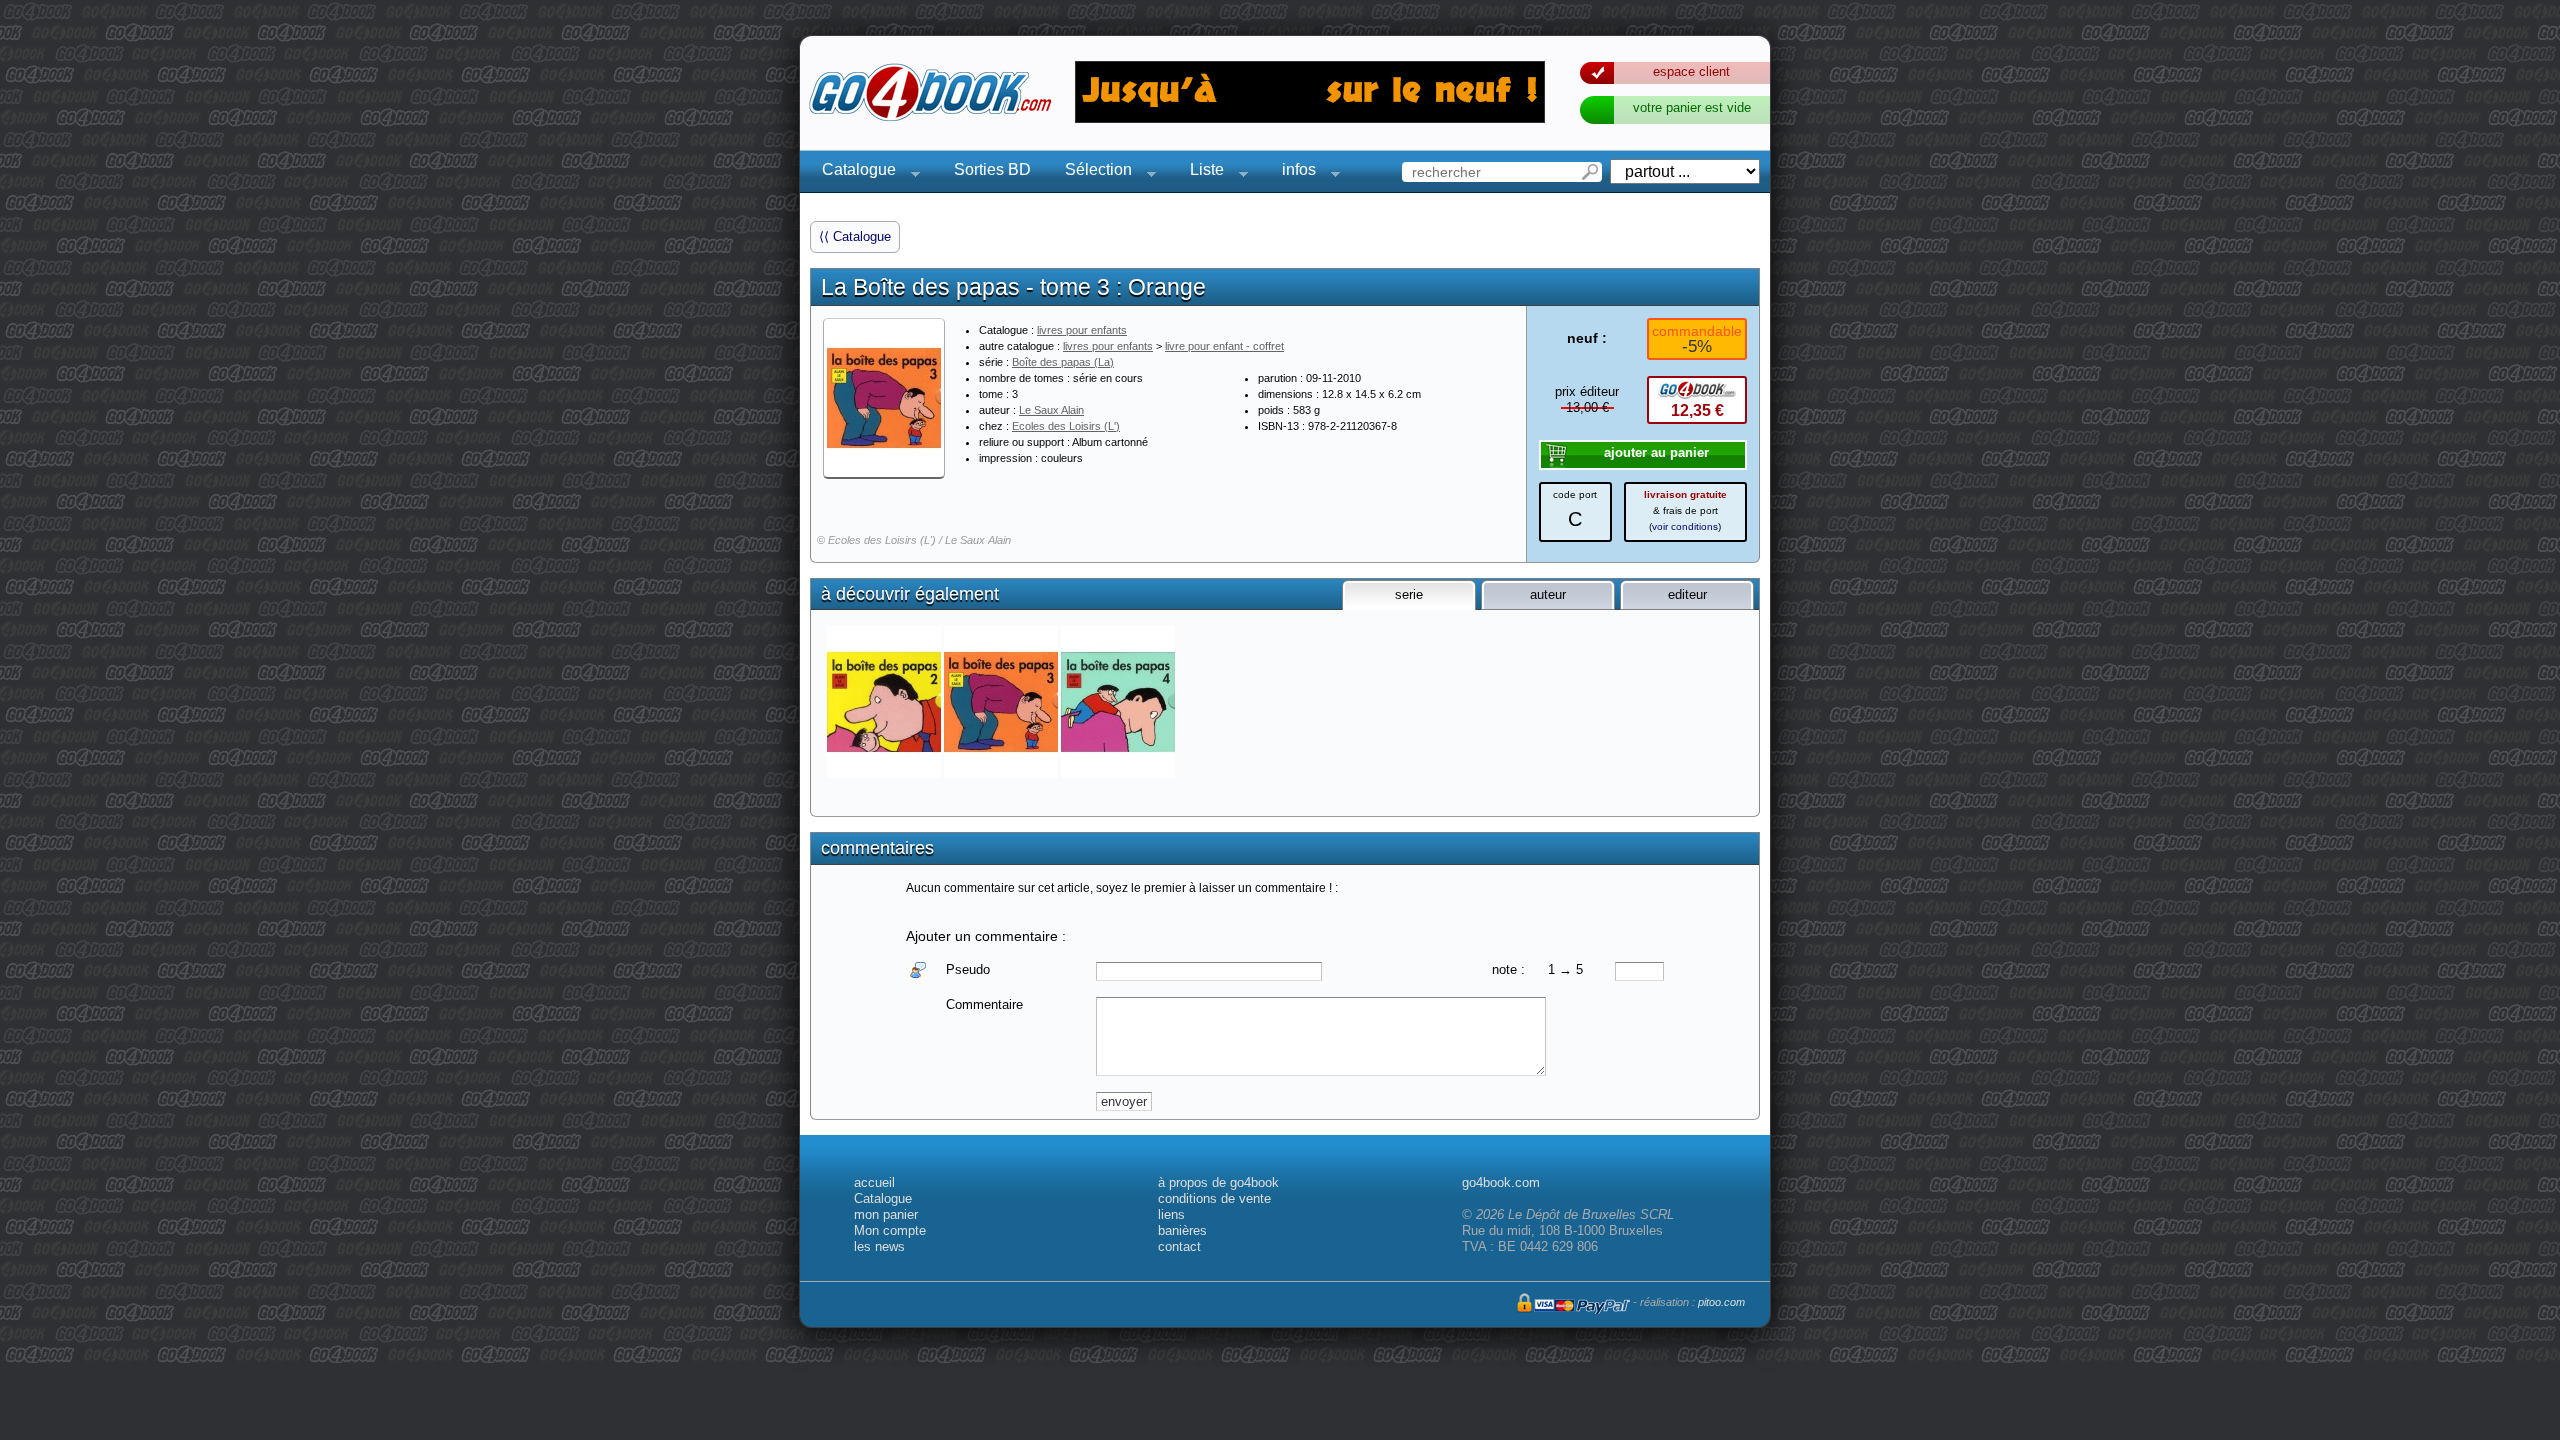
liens (1171, 1214)
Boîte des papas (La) (1063, 362)
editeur (1687, 594)
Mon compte (890, 1230)
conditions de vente (1214, 1198)
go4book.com (1501, 1182)
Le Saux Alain (1051, 410)
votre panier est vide (1692, 107)
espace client (1691, 71)
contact (1179, 1246)
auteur (1548, 594)
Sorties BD (992, 169)
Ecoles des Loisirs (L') (1066, 426)
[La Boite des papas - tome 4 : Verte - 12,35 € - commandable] (1119, 702)
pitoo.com (1721, 1302)
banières (1182, 1230)
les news (879, 1246)
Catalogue (853, 172)
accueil (874, 1182)
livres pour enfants (1082, 330)
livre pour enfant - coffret (1224, 346)
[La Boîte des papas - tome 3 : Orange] (884, 398)
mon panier (886, 1214)
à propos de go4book (1218, 1182)
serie (1409, 594)
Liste (1201, 172)
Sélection (1092, 172)
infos (1293, 172)
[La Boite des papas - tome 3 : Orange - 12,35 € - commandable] (1002, 702)
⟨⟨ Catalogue (855, 236)
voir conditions (1685, 526)
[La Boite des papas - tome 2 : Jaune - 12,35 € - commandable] (885, 702)
